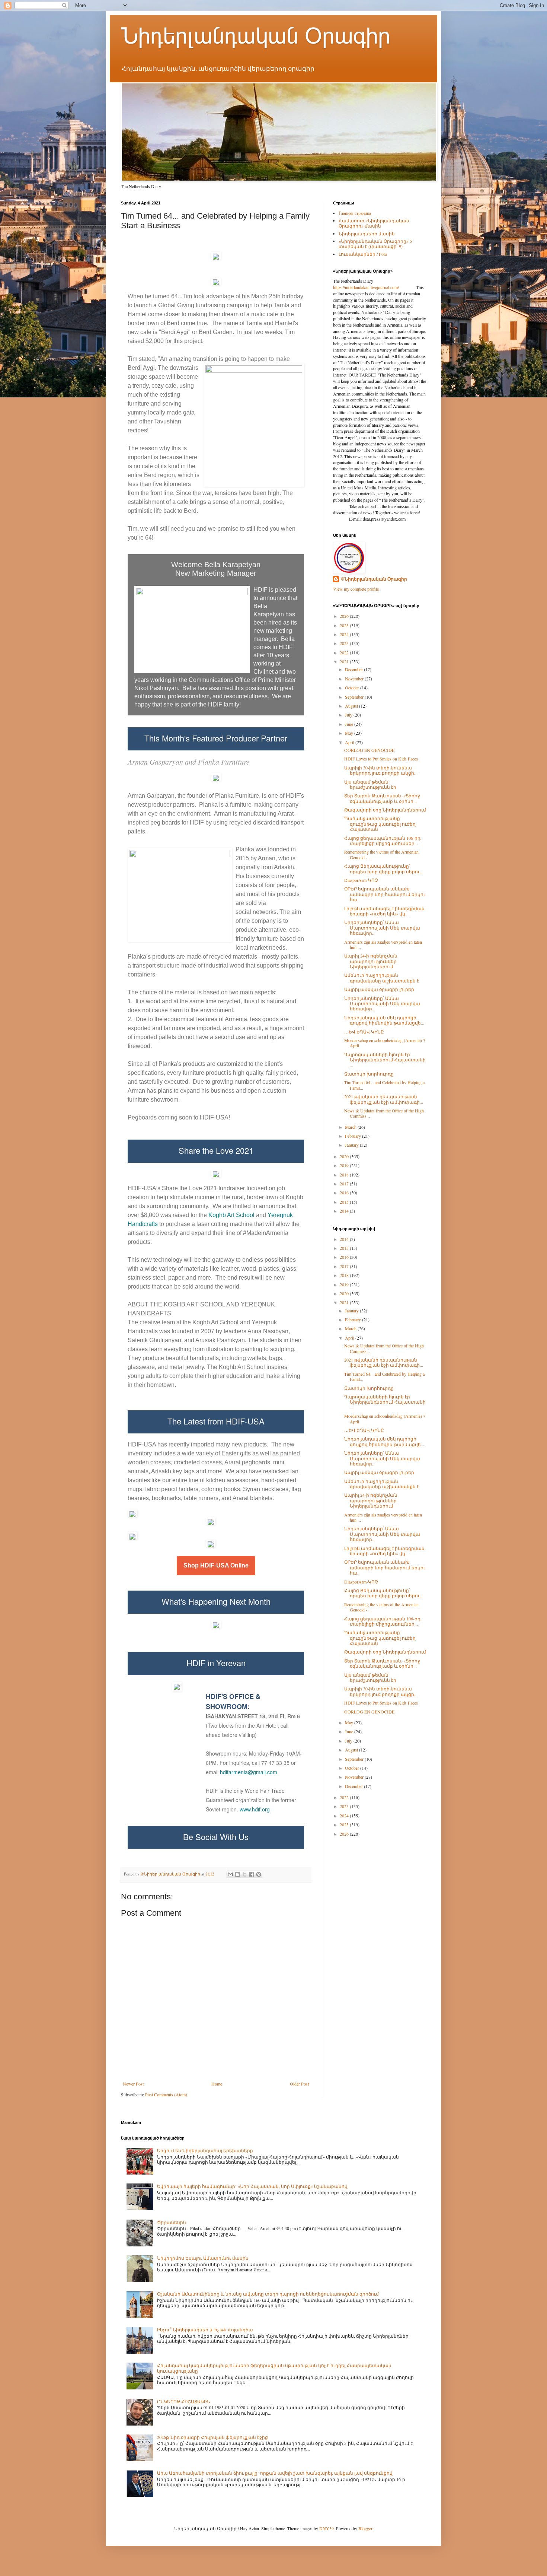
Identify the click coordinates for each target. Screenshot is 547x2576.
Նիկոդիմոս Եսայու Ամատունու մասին (203, 2258)
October (353, 687)
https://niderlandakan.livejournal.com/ (366, 287)
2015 (345, 1202)
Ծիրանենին (172, 2222)
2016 (345, 1192)
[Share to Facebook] (252, 1874)
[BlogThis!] (237, 1874)
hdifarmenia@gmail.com (249, 1772)
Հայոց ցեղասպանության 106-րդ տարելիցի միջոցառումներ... (382, 841)
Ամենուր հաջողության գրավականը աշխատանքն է (382, 978)
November (355, 679)
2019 (345, 1165)
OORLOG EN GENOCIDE (369, 750)
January (352, 1145)
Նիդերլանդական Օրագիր (256, 36)
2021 (345, 661)
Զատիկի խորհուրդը (369, 1074)
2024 (345, 634)
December (354, 669)
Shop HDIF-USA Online (216, 1566)
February (354, 1136)
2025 (345, 625)
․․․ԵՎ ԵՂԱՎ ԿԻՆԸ (364, 1032)
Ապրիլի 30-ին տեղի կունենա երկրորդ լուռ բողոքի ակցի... (381, 770)
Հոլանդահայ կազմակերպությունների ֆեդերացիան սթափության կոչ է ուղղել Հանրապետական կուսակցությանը (274, 2368)
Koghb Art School (232, 1215)
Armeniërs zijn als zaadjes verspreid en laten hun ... (383, 944)
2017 (345, 1184)
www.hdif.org (255, 1809)
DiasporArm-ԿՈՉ (361, 880)
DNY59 (327, 2528)
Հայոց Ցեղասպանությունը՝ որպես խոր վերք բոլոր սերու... (384, 868)
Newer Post (133, 2084)
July (349, 715)
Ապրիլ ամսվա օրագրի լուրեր (379, 989)
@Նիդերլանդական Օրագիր (374, 579)
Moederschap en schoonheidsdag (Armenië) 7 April (385, 1043)
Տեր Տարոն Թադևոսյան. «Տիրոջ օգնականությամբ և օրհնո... (382, 798)
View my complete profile (356, 589)
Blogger (365, 2528)
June (350, 724)
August (352, 706)
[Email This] (230, 1874)
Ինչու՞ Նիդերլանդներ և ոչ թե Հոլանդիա (205, 2329)
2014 (345, 1211)
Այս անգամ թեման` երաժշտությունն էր (370, 784)
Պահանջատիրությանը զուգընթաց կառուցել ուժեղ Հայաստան (380, 824)
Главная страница (355, 213)
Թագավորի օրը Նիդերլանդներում (385, 810)
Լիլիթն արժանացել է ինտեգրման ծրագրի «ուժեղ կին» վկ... (384, 911)
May (350, 733)
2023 (345, 643)
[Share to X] (244, 1874)
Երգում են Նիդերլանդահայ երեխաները (205, 2150)
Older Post (299, 2084)
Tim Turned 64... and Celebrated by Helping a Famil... (384, 1085)
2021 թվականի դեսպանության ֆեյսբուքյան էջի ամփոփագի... (384, 1099)
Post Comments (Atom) (166, 2094)
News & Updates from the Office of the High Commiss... (384, 1113)
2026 (345, 616)
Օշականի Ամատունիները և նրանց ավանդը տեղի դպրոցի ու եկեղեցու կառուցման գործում (268, 2294)
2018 (345, 1175)
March (351, 1127)
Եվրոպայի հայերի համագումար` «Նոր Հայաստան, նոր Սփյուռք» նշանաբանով (252, 2186)
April (350, 742)
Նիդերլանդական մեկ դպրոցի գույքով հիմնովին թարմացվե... (384, 1020)
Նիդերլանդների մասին (367, 234)
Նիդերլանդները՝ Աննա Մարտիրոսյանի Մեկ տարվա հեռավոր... (382, 928)
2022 (345, 652)
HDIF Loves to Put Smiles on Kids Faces (381, 759)
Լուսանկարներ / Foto (363, 254)
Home (217, 2084)
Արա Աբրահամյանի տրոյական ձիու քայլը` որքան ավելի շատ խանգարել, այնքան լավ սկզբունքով (275, 2473)
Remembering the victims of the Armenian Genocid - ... (381, 854)
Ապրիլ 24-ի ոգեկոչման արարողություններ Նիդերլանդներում (371, 961)
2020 (345, 1156)
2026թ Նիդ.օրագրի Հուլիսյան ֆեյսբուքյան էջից (212, 2437)
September (355, 697)
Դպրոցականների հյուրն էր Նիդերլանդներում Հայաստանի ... (385, 1060)
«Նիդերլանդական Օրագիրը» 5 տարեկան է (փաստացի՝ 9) (375, 244)
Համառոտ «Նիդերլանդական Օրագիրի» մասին (374, 223)
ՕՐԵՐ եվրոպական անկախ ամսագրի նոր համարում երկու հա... (385, 894)
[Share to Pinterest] (259, 1874)
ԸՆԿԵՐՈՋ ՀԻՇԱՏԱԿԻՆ (184, 2401)
